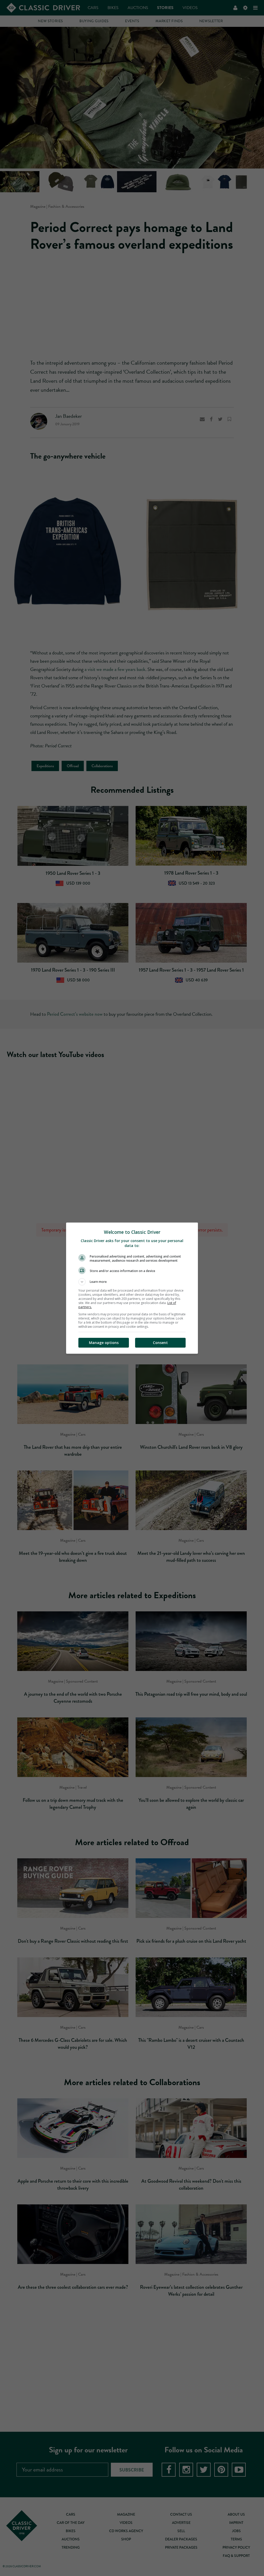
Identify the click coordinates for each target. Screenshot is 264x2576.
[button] (132, 1282)
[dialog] (132, 1288)
